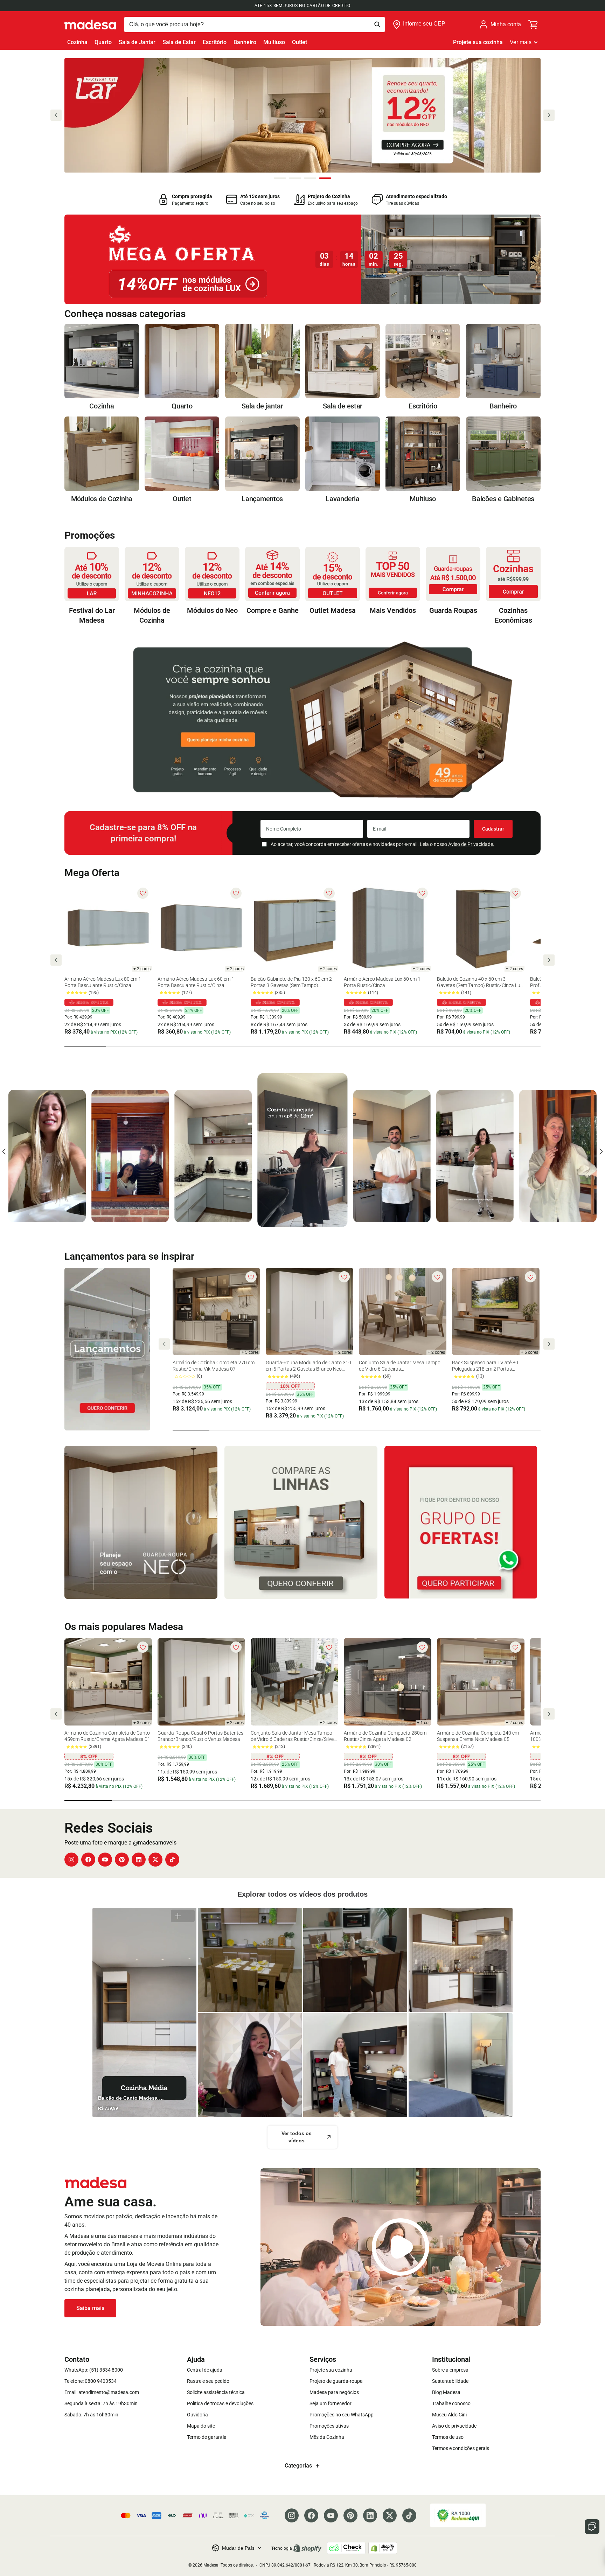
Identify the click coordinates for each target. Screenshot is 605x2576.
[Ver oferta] (302, 259)
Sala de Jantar (137, 42)
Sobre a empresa (450, 2370)
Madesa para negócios (334, 2392)
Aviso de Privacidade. (471, 844)
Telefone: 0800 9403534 (91, 2381)
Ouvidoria (197, 2415)
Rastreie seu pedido (208, 2381)
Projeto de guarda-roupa (336, 2381)
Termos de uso (448, 2437)
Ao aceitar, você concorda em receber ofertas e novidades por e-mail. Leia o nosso (383, 844)
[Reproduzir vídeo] (401, 2247)
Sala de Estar (179, 42)
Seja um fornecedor (331, 2403)
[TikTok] (172, 1860)
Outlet (300, 42)
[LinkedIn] (139, 1860)
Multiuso (274, 42)
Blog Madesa (446, 2392)
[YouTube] (105, 1860)
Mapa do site (201, 2426)
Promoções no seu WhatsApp (342, 2415)
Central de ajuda (205, 2370)
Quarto (103, 42)
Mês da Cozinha (327, 2437)
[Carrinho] (534, 24)
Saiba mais (90, 2308)
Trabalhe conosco (451, 2403)
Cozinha (77, 42)
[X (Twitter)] (155, 1860)
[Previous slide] (56, 115)
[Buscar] (255, 24)
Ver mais (521, 42)
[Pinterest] (122, 1860)
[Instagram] (71, 1860)
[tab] (280, 178)
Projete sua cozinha (478, 42)
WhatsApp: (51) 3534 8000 (94, 2370)
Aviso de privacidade (454, 2426)
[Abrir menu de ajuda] (592, 2527)
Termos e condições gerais (461, 2448)
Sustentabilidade (450, 2381)
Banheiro (245, 42)
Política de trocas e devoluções (220, 2403)
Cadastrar (493, 829)
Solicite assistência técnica (216, 2392)
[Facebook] (88, 1860)
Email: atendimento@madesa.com (102, 2392)
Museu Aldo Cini (449, 2415)
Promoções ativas (329, 2426)
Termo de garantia (207, 2437)
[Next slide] (549, 115)
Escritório (215, 42)
